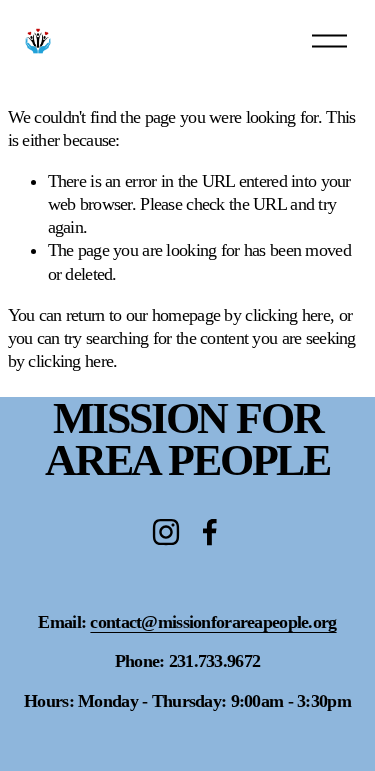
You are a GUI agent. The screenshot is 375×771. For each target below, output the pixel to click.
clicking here (287, 315)
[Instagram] (166, 532)
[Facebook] (210, 532)
